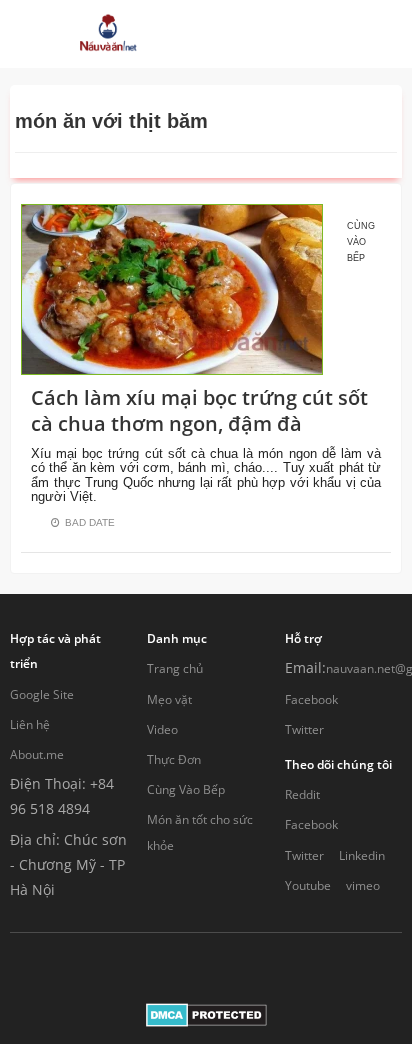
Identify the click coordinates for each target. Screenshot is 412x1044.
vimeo (363, 885)
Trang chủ (175, 668)
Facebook (311, 699)
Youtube (308, 885)
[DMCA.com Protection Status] (206, 1013)
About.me (37, 754)
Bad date (90, 522)
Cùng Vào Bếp (186, 789)
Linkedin (362, 855)
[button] (240, 34)
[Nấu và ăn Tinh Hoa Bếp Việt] (108, 34)
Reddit (302, 794)
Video (162, 729)
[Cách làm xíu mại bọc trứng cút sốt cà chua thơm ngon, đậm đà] (172, 287)
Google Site (42, 694)
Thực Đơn (174, 759)
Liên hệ (30, 724)
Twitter (304, 729)
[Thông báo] (309, 34)
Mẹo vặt (169, 699)
